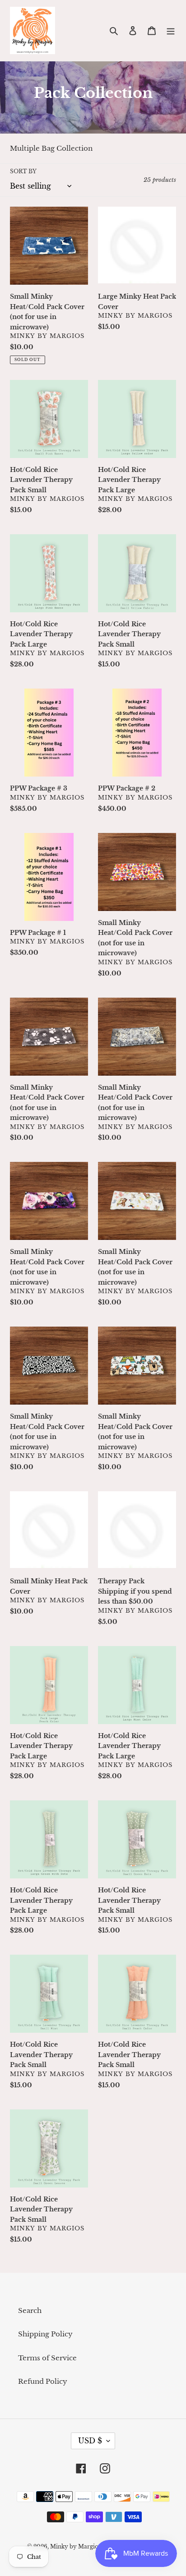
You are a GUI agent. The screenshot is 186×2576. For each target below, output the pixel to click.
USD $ (90, 2441)
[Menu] (171, 30)
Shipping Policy (45, 2334)
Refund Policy (43, 2381)
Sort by (23, 171)
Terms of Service (47, 2358)
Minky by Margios (75, 2546)
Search (30, 2310)
